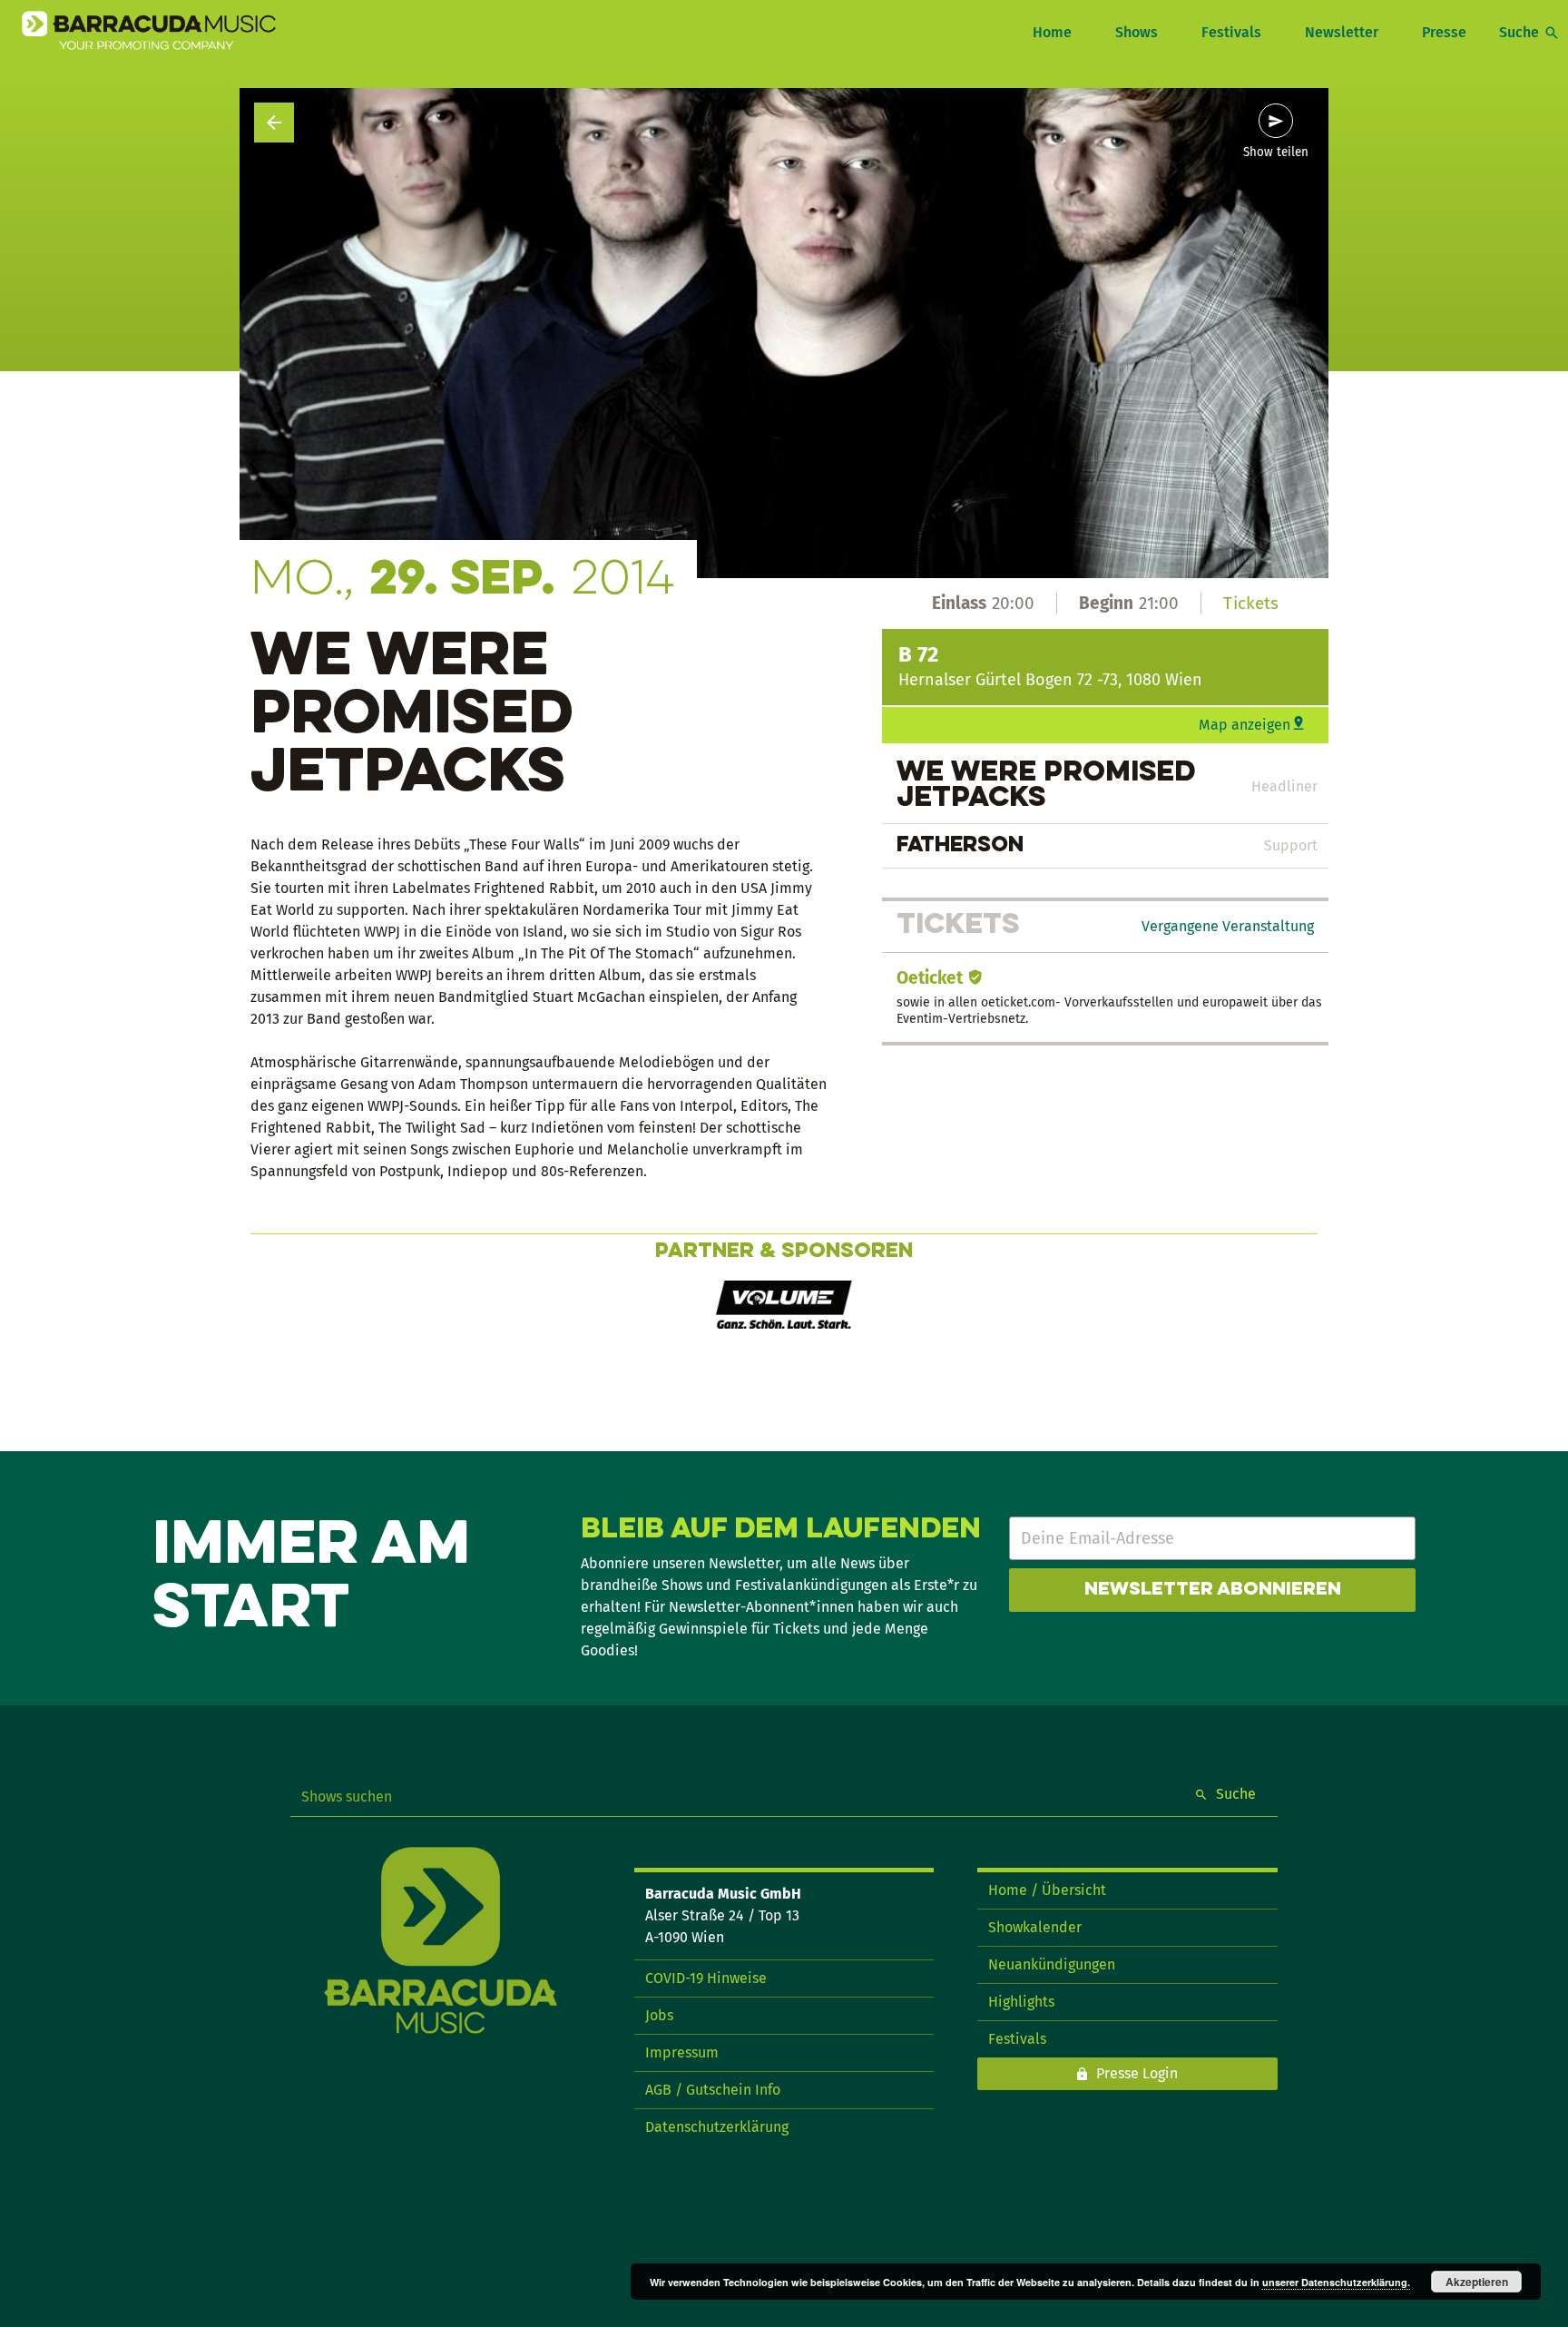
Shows (1137, 32)
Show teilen (1276, 152)
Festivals (1231, 32)
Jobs (659, 2015)
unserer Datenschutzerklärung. (1336, 2282)
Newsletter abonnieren (1213, 1590)
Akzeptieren (1477, 2282)
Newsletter (1342, 32)
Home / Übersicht (1047, 1890)
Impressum (682, 2052)
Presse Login (1137, 2073)
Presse (1444, 32)
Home (1052, 32)
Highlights (1021, 2002)
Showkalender (1035, 1927)
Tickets (1251, 603)
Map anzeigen (1245, 725)
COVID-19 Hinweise (706, 1978)
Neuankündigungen (1052, 1964)
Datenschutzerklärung (717, 2127)
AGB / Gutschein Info (713, 2090)
